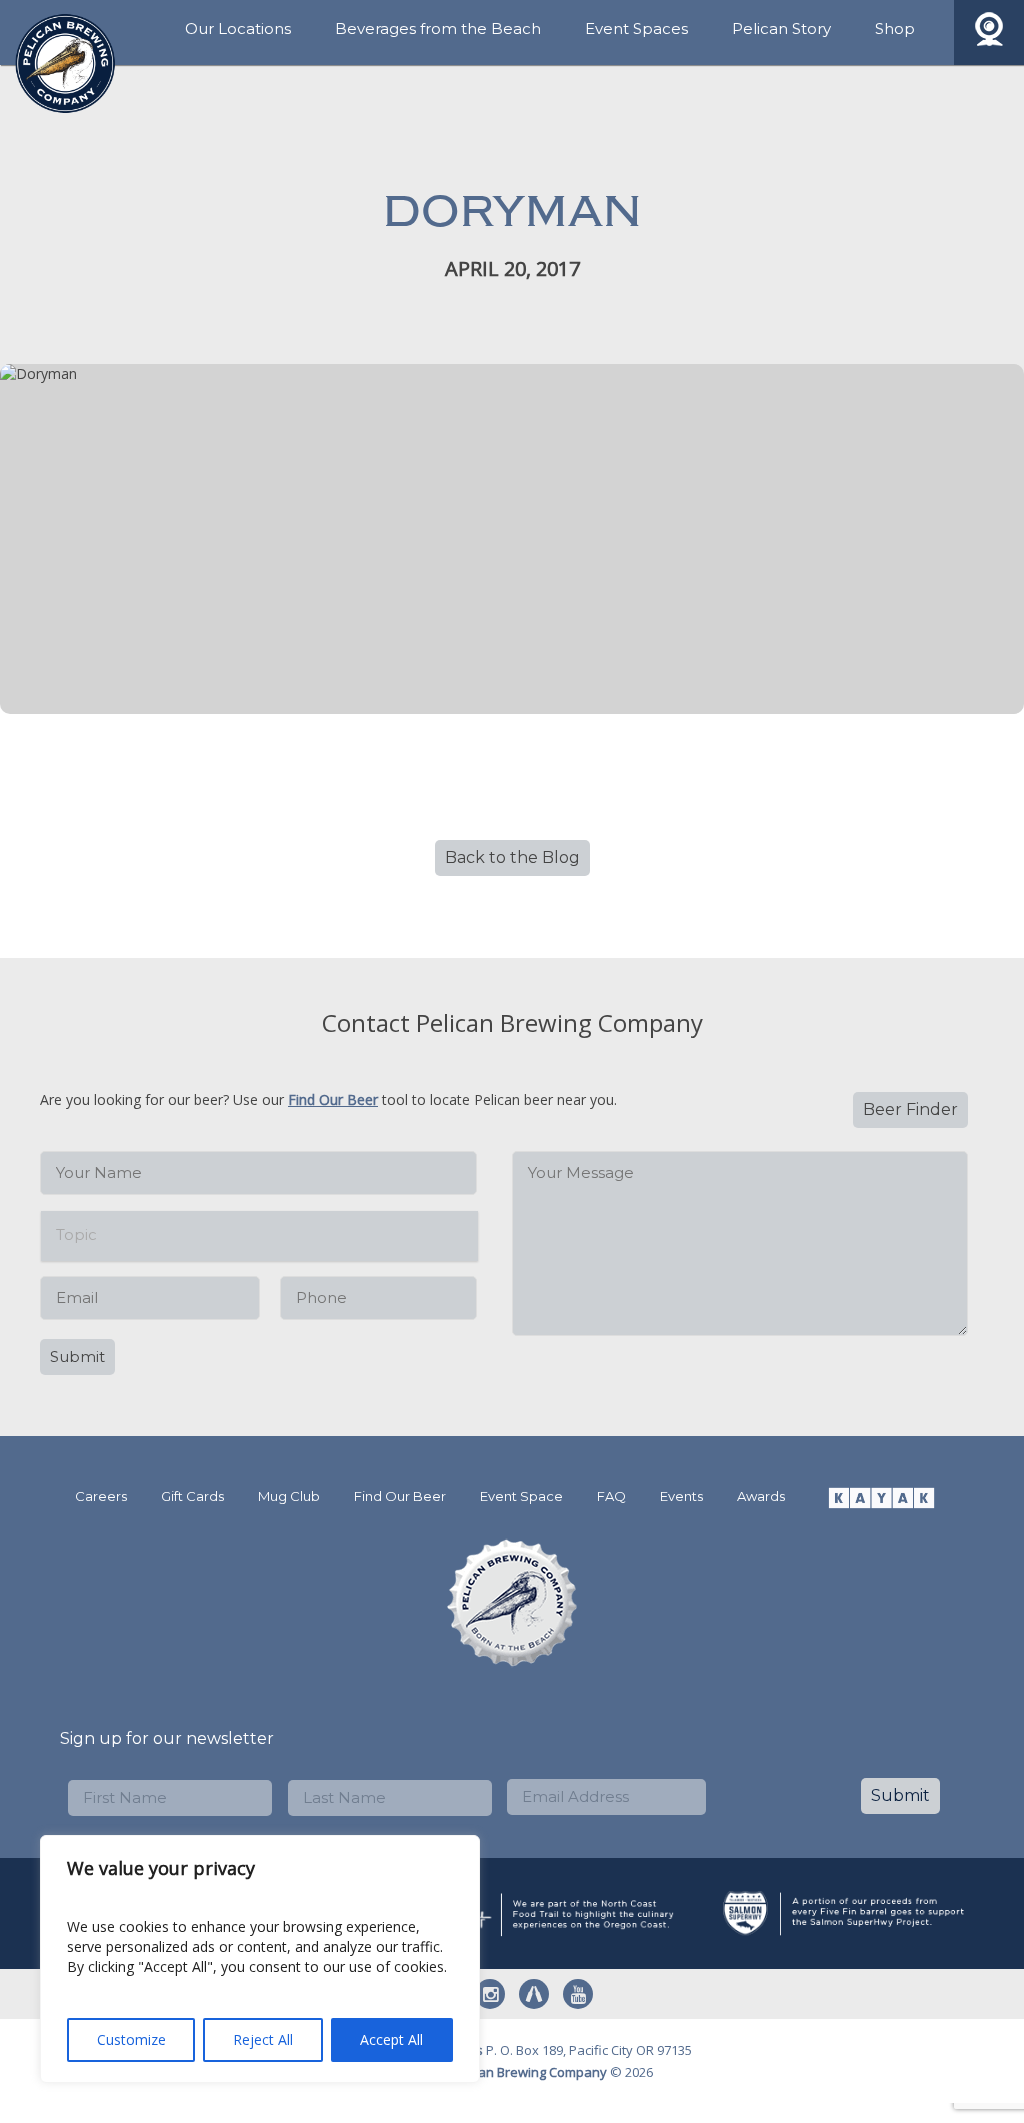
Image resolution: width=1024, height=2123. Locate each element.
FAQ (611, 1496)
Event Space (521, 1496)
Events (681, 1496)
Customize (131, 2039)
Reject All (263, 2039)
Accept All (391, 2039)
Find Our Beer (333, 1099)
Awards (761, 1496)
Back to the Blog (512, 857)
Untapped (534, 1994)
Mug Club (289, 1496)
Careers (101, 1496)
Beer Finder (910, 1109)
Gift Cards (192, 1496)
